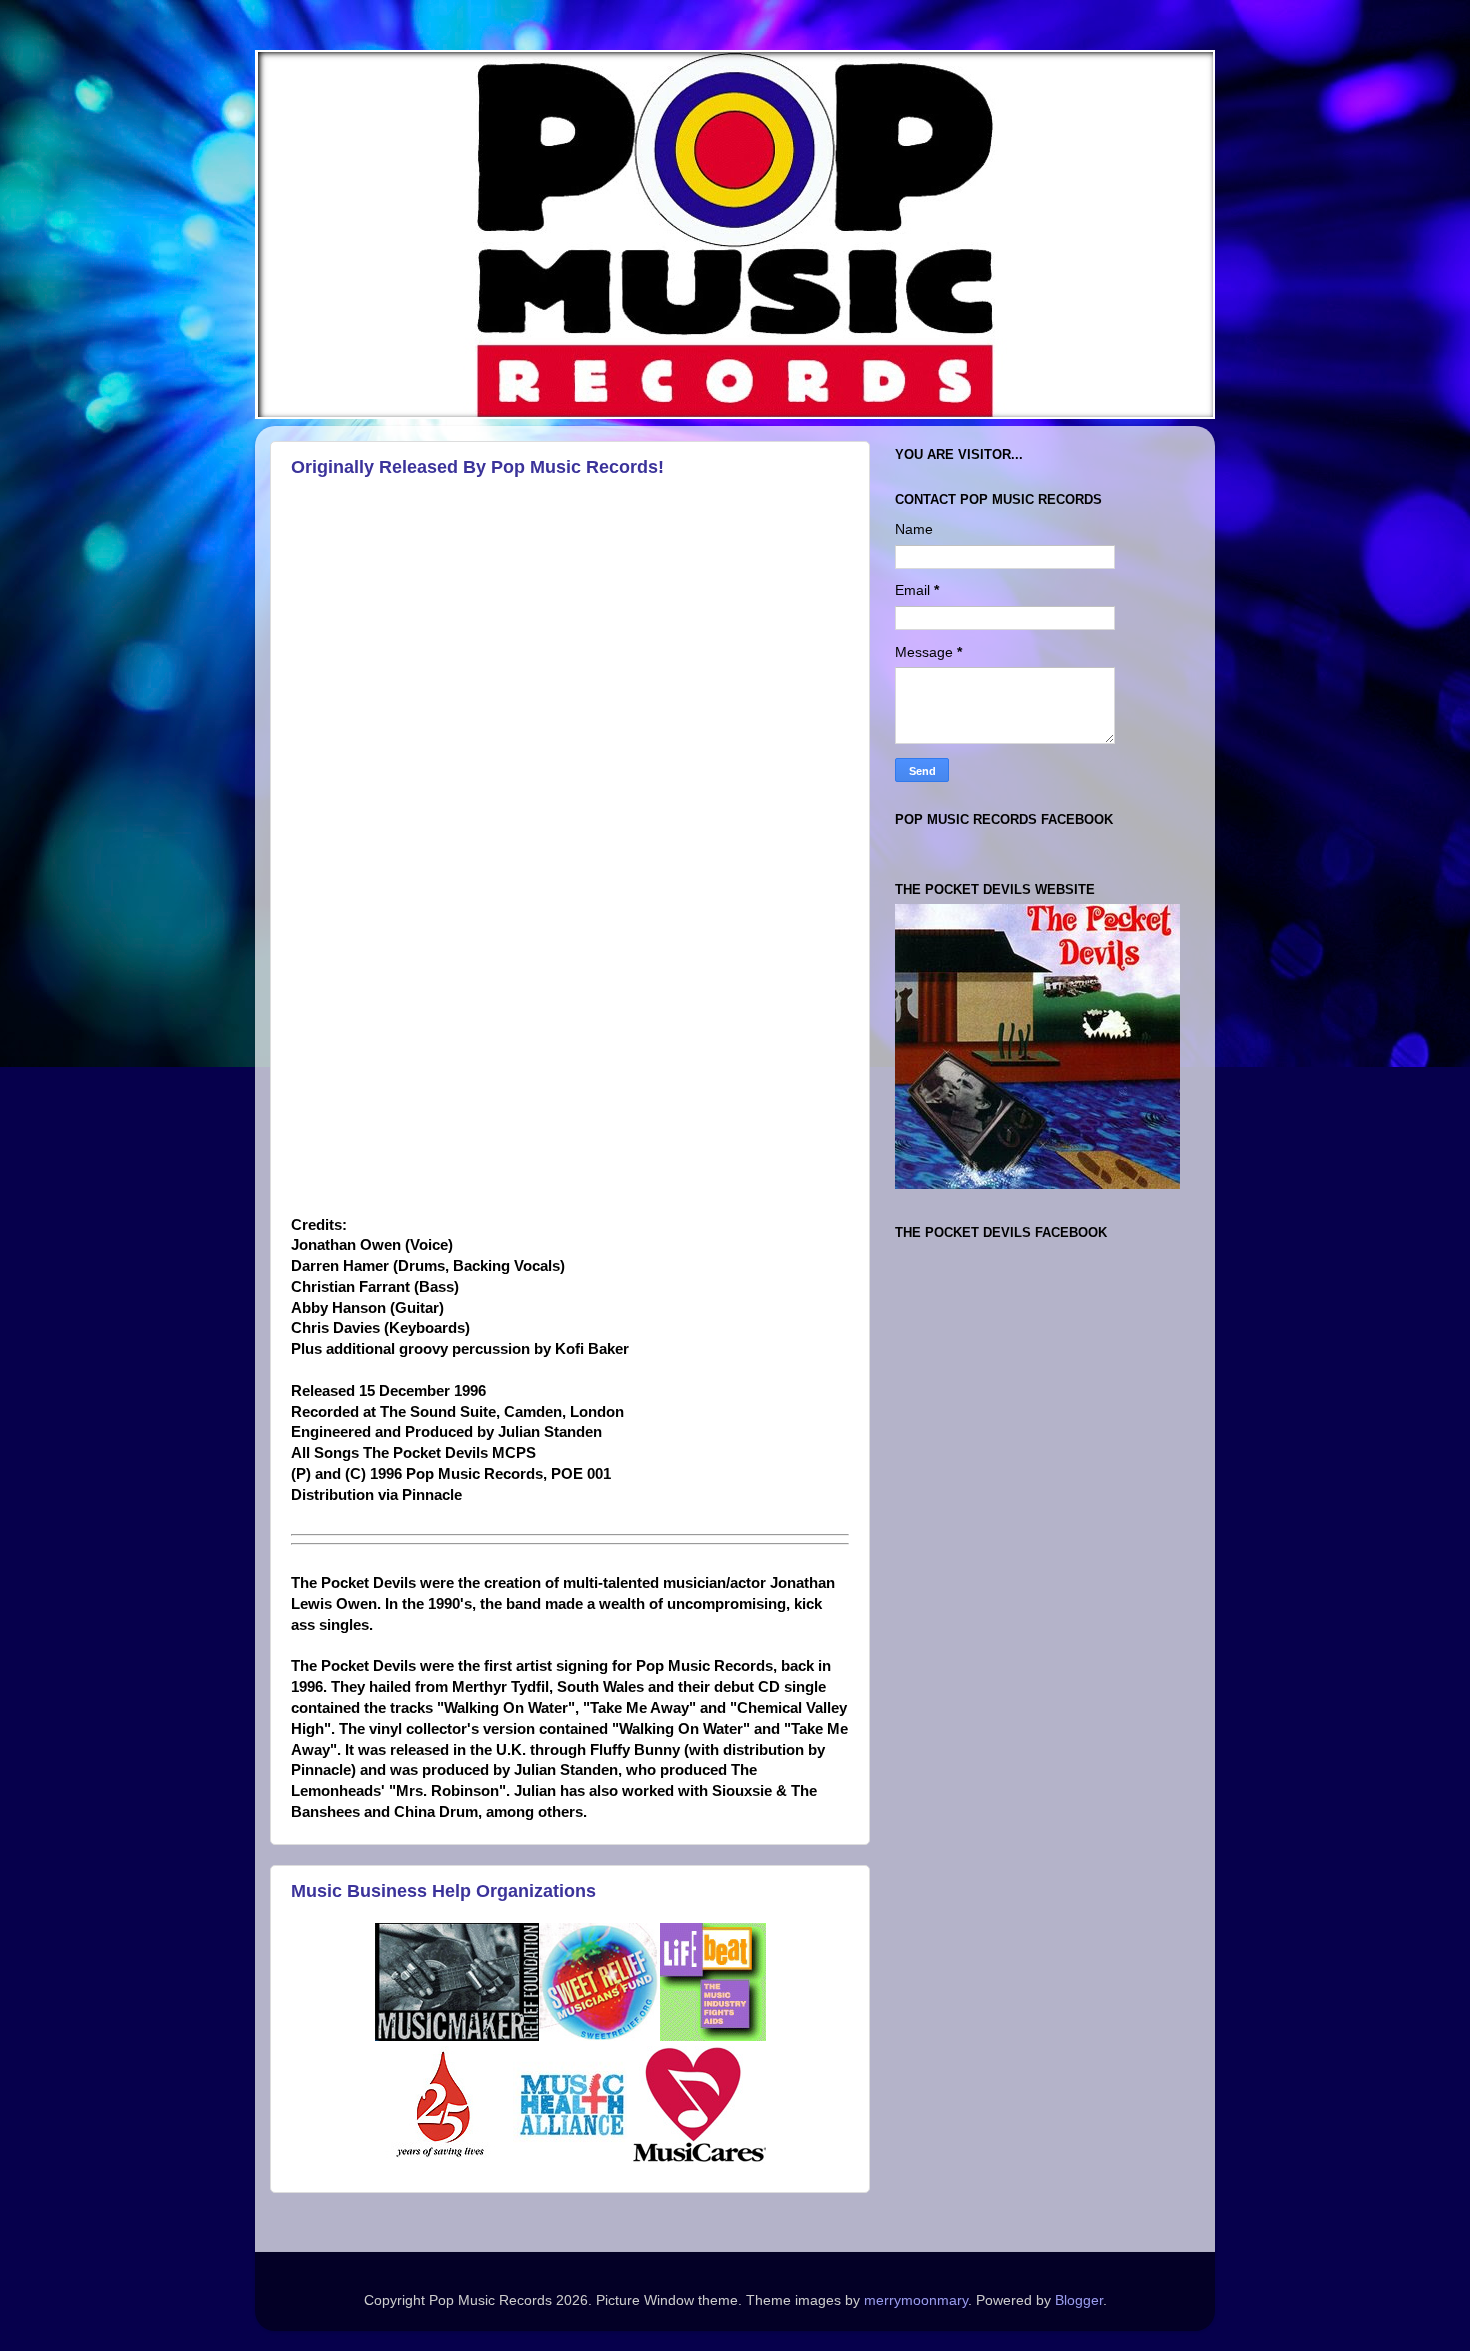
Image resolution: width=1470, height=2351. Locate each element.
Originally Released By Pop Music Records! (477, 467)
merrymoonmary (916, 2300)
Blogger (1079, 2300)
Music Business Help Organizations (443, 1891)
